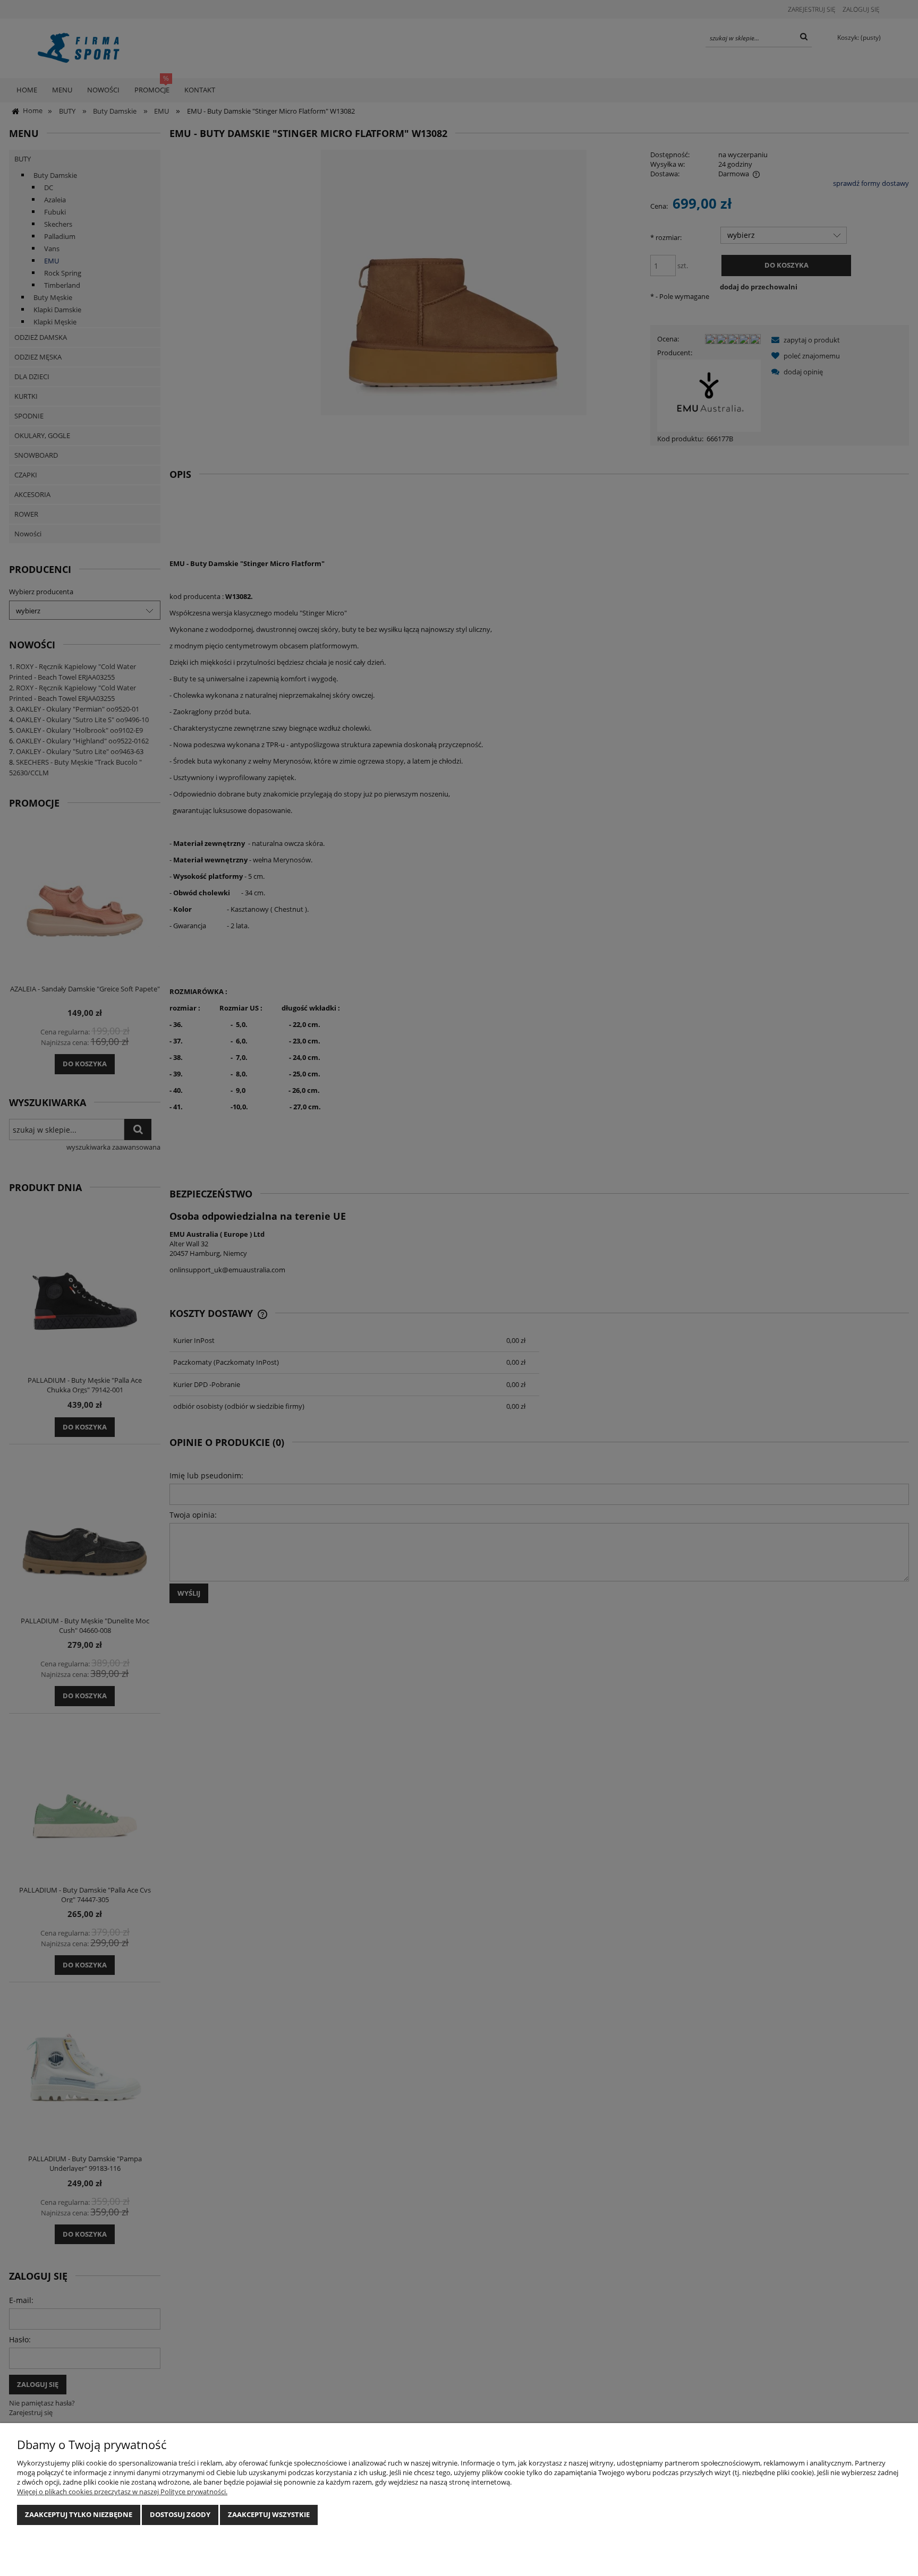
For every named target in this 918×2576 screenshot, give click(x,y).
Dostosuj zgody (180, 2514)
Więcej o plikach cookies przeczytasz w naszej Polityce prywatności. (122, 2492)
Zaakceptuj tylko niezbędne (79, 2514)
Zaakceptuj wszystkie (269, 2514)
